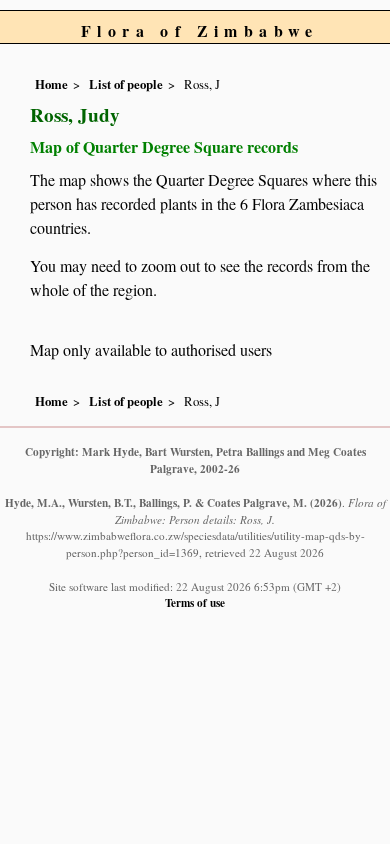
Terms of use (195, 602)
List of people (126, 84)
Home (51, 84)
